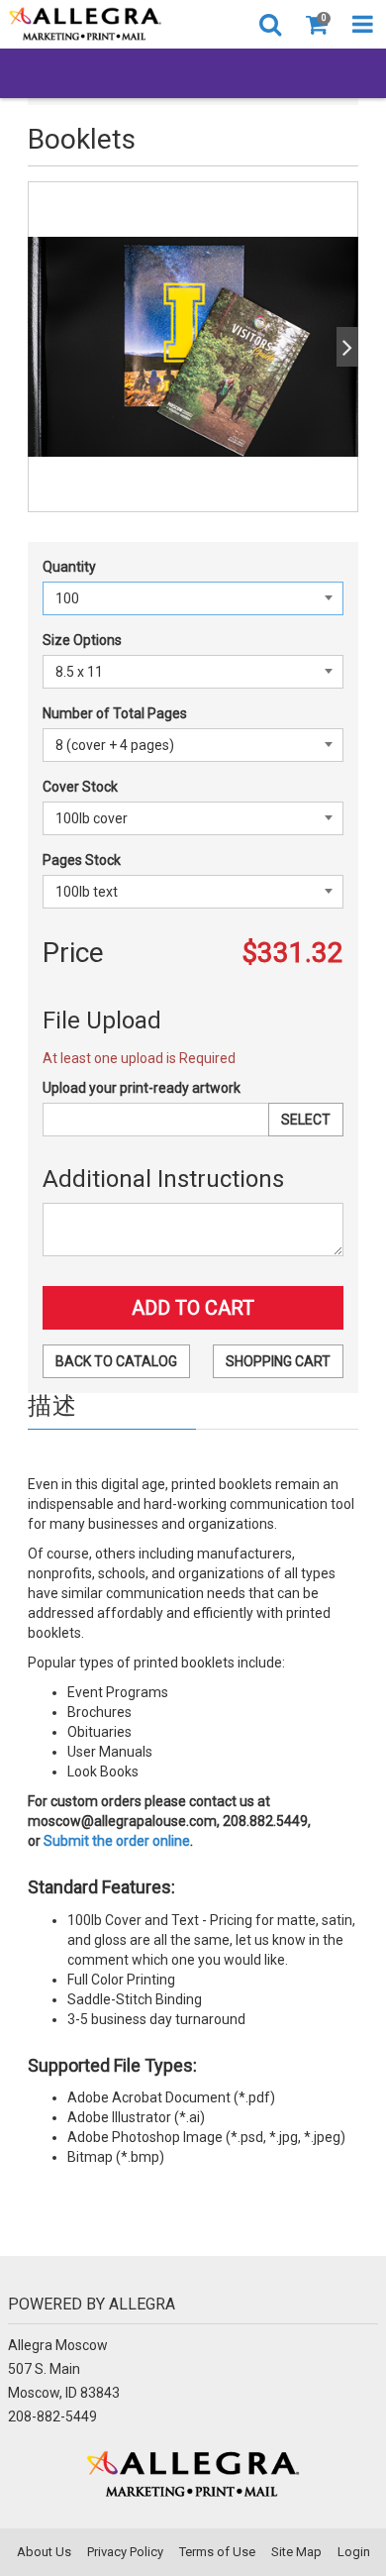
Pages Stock (82, 860)
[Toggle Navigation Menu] (363, 24)
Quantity (69, 567)
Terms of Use (217, 2552)
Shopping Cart (278, 1361)
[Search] (270, 24)
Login (354, 2552)
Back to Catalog (116, 1361)
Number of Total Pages (115, 713)
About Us (44, 2552)
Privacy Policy (125, 2552)
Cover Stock (80, 787)
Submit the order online (115, 1841)
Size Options (82, 640)
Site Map (296, 2552)
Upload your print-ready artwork (142, 1088)
